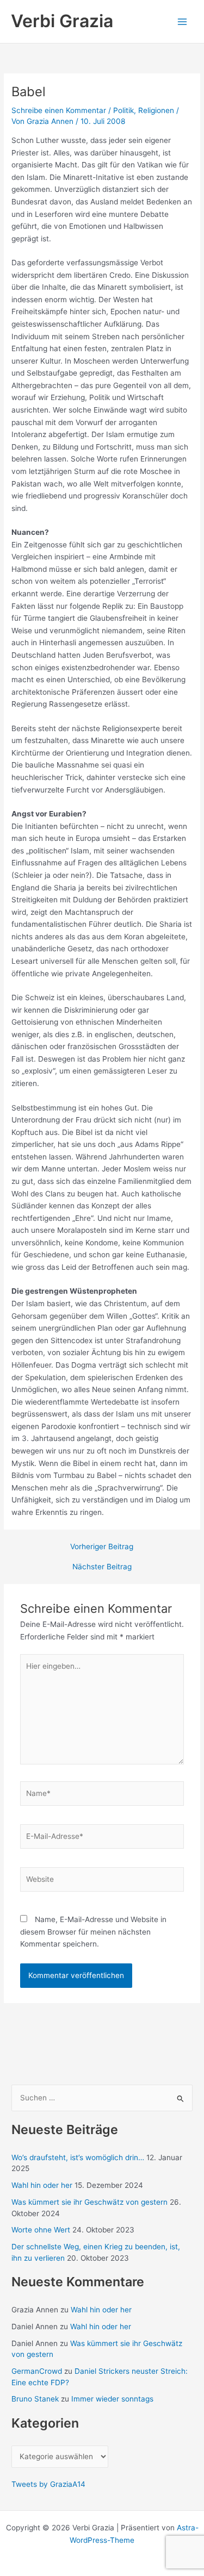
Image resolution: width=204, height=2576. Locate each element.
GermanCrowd (37, 2371)
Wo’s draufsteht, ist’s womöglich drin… (78, 2157)
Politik (123, 110)
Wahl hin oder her (42, 2185)
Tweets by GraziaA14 (48, 2484)
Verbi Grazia (62, 21)
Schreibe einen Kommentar (59, 110)
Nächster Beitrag (102, 1567)
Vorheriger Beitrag (102, 1547)
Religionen (156, 110)
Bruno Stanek (35, 2399)
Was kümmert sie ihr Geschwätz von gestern (89, 2202)
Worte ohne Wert (41, 2230)
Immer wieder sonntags (112, 2399)
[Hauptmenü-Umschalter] (183, 21)
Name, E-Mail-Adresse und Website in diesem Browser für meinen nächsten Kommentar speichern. (93, 1932)
